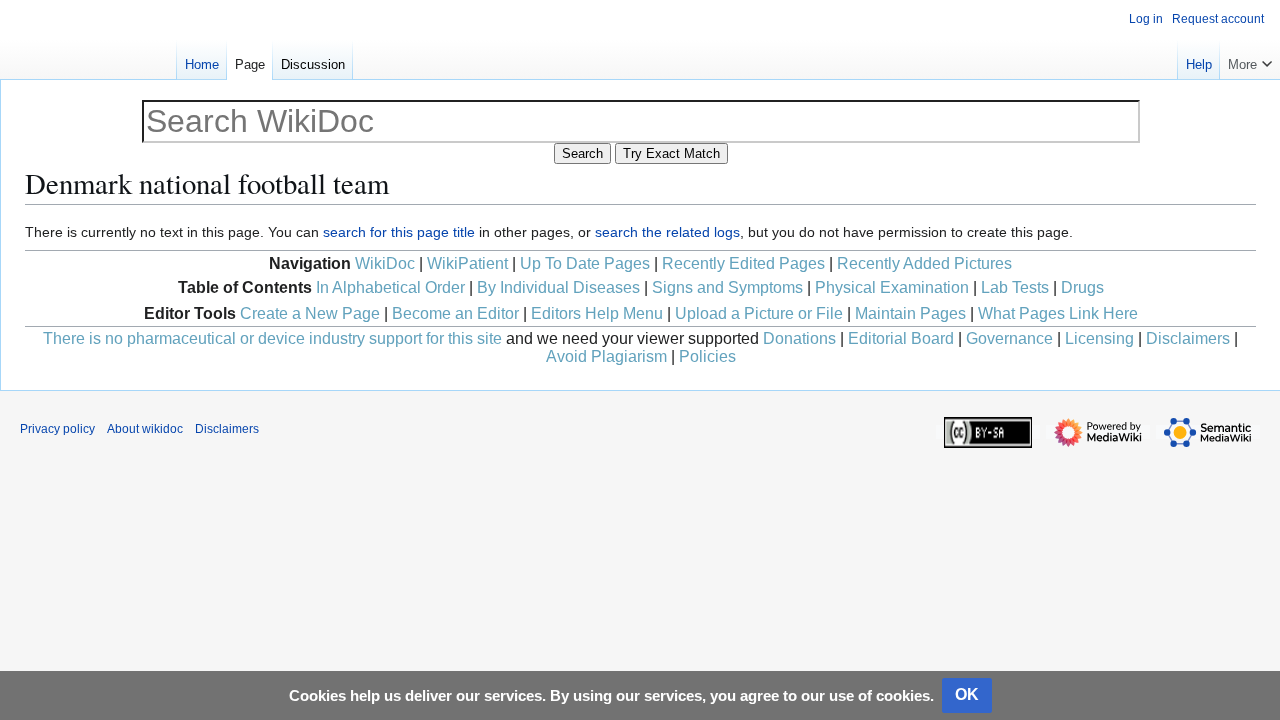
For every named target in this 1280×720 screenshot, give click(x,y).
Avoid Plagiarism (606, 356)
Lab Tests (1015, 287)
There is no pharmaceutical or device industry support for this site (272, 338)
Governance (1009, 338)
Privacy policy (57, 429)
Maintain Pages (910, 313)
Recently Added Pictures (924, 263)
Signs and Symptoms (727, 287)
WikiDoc (385, 263)
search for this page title (399, 232)
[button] (1250, 60)
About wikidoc (145, 429)
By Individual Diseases (558, 287)
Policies (707, 356)
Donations (799, 338)
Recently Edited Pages (743, 263)
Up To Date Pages (585, 263)
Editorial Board (901, 338)
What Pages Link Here (1058, 313)
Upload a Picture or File (759, 313)
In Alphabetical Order (390, 287)
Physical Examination (892, 287)
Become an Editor (455, 313)
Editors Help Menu (597, 313)
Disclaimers (1188, 338)
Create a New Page (310, 313)
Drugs (1082, 287)
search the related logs (667, 232)
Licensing (1099, 338)
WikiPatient (467, 263)
